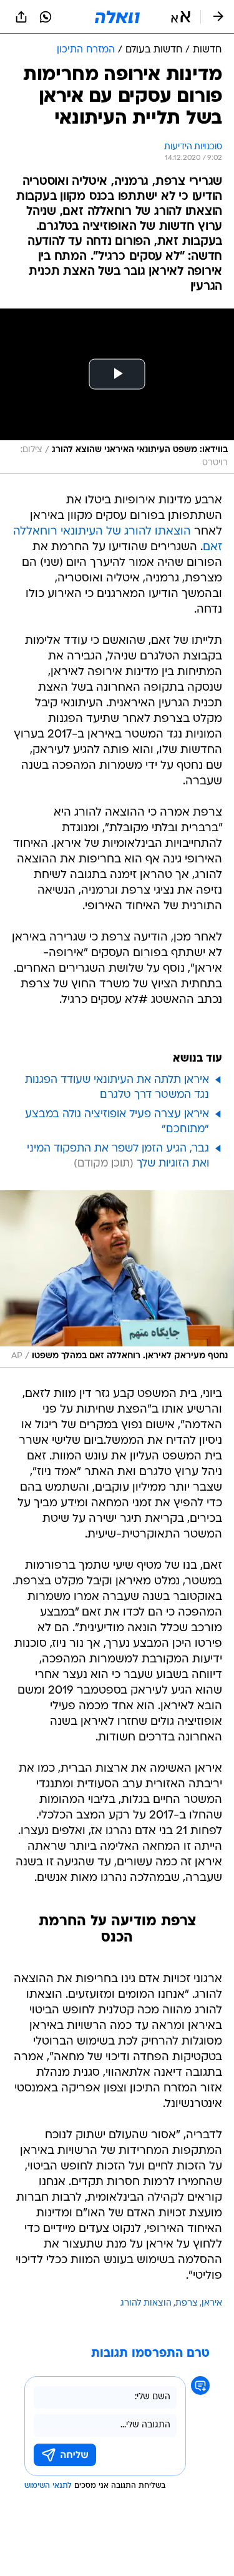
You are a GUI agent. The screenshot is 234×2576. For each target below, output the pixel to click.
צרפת (187, 2303)
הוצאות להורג (146, 2303)
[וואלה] (117, 17)
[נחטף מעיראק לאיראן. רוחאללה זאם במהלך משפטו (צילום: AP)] (117, 1279)
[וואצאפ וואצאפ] (46, 17)
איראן (212, 2303)
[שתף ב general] (21, 17)
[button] (181, 17)
